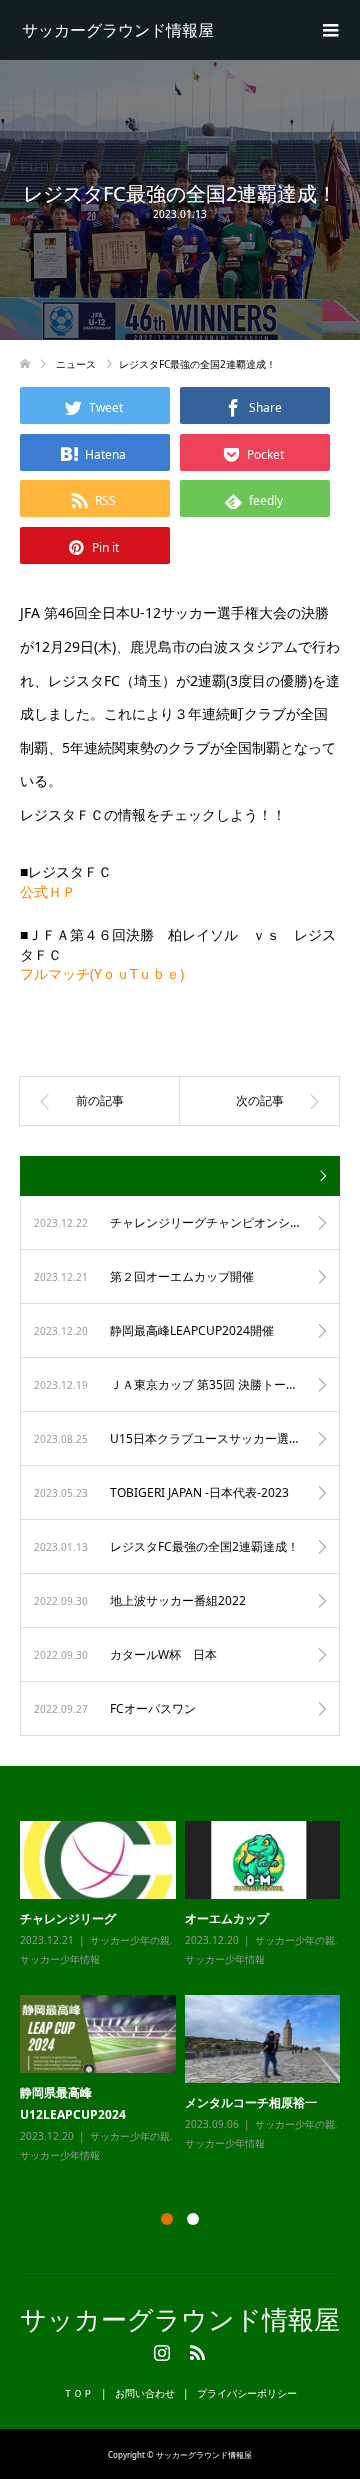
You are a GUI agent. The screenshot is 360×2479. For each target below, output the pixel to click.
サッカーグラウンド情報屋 (118, 30)
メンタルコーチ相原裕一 (251, 2102)
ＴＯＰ (78, 2393)
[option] (184, 1993)
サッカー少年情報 (60, 1959)
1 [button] (167, 2219)
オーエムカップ (227, 1918)
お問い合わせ (145, 2393)
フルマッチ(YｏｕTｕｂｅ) (102, 973)
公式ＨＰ (48, 891)
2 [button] (193, 2219)
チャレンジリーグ (68, 1918)
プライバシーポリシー (247, 2393)
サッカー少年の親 (130, 1940)
